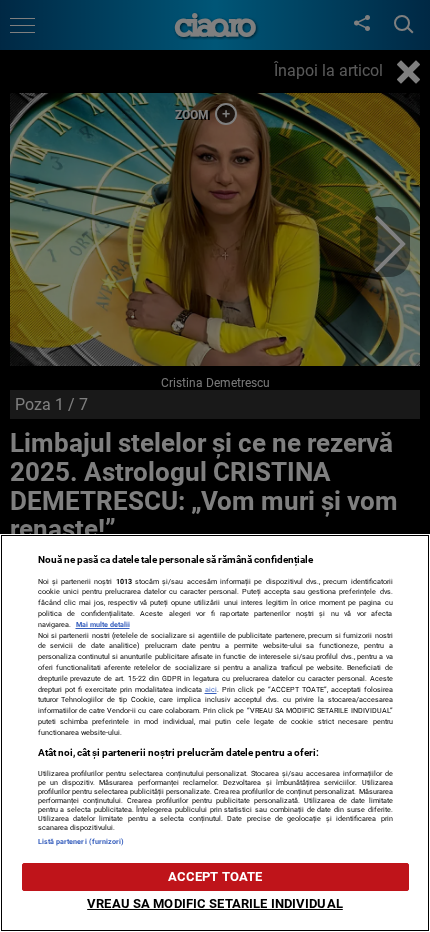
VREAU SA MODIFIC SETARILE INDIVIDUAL (215, 903)
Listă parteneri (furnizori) (81, 841)
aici (211, 689)
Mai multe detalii (103, 624)
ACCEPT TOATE (215, 876)
